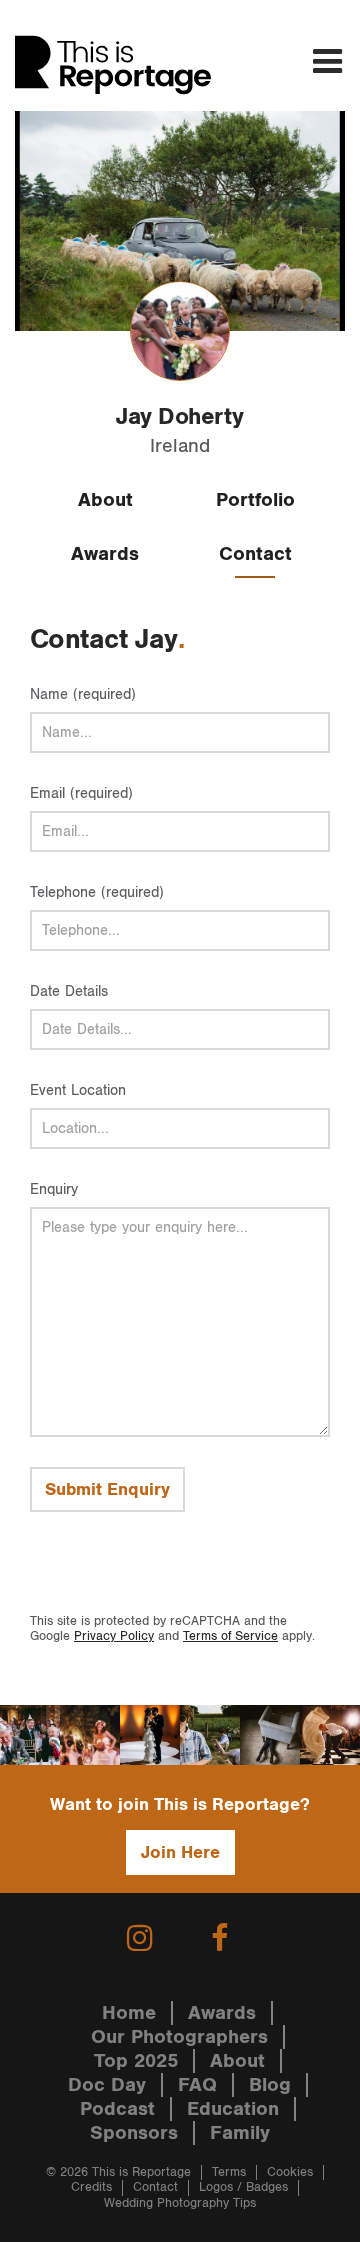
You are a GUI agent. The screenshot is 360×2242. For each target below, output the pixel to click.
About (105, 500)
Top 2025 (136, 2061)
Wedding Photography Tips (180, 2203)
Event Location (78, 1090)
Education (233, 2109)
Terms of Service (230, 1636)
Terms (229, 2172)
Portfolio (255, 500)
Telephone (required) (97, 892)
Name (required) (83, 694)
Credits (91, 2187)
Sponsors (134, 2133)
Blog (270, 2085)
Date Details (69, 991)
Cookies (290, 2172)
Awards (105, 554)
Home (129, 2013)
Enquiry (54, 1189)
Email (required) (81, 793)
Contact (255, 554)
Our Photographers (179, 2037)
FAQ (197, 2085)
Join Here (180, 1852)
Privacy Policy (114, 1636)
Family (240, 2133)
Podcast (117, 2109)
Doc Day (107, 2085)
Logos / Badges (243, 2187)
